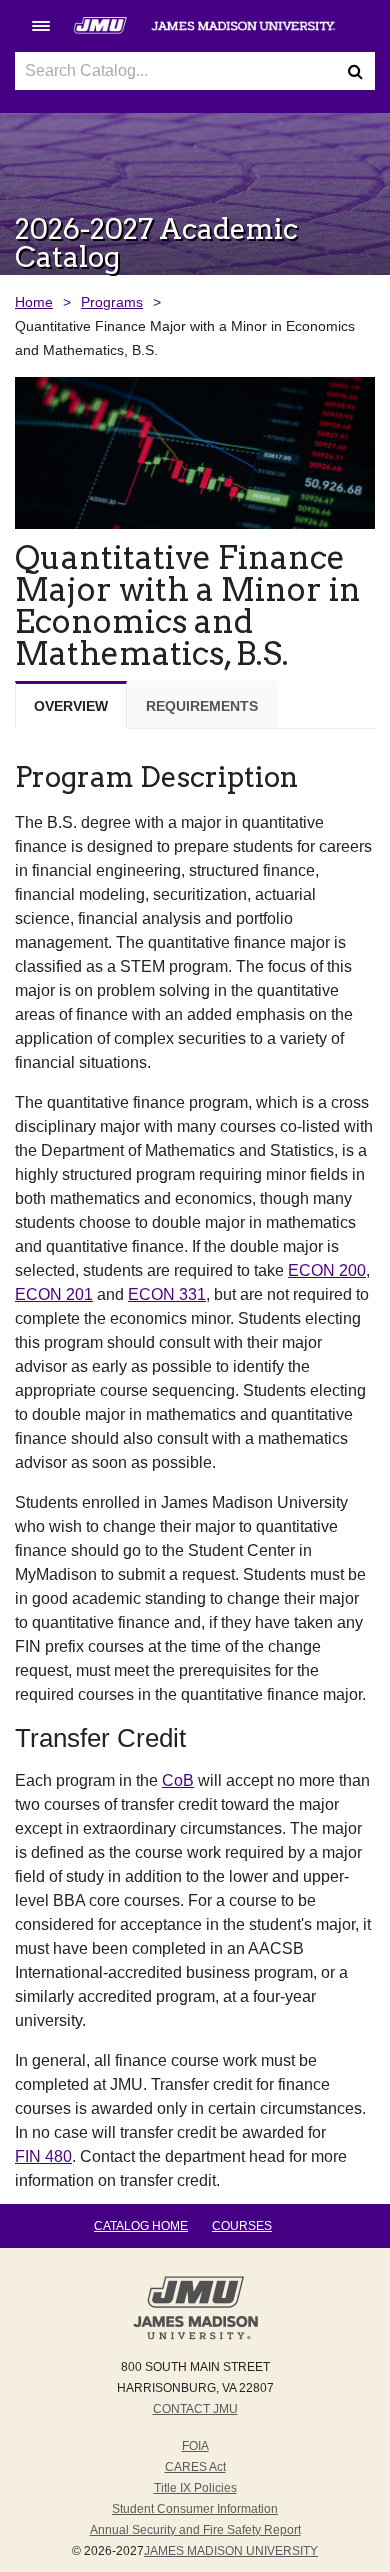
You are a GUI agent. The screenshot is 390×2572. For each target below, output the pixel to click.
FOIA (195, 2446)
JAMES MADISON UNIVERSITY (231, 2551)
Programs (112, 302)
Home (34, 302)
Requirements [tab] (202, 706)
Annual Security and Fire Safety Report (195, 2530)
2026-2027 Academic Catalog (156, 243)
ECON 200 (327, 1270)
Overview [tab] (71, 706)
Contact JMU (195, 2409)
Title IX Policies (195, 2488)
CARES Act (195, 2467)
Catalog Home (141, 2226)
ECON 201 (54, 1294)
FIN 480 (43, 2156)
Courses (242, 2226)
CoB (178, 1780)
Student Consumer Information (195, 2509)
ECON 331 (167, 1294)
